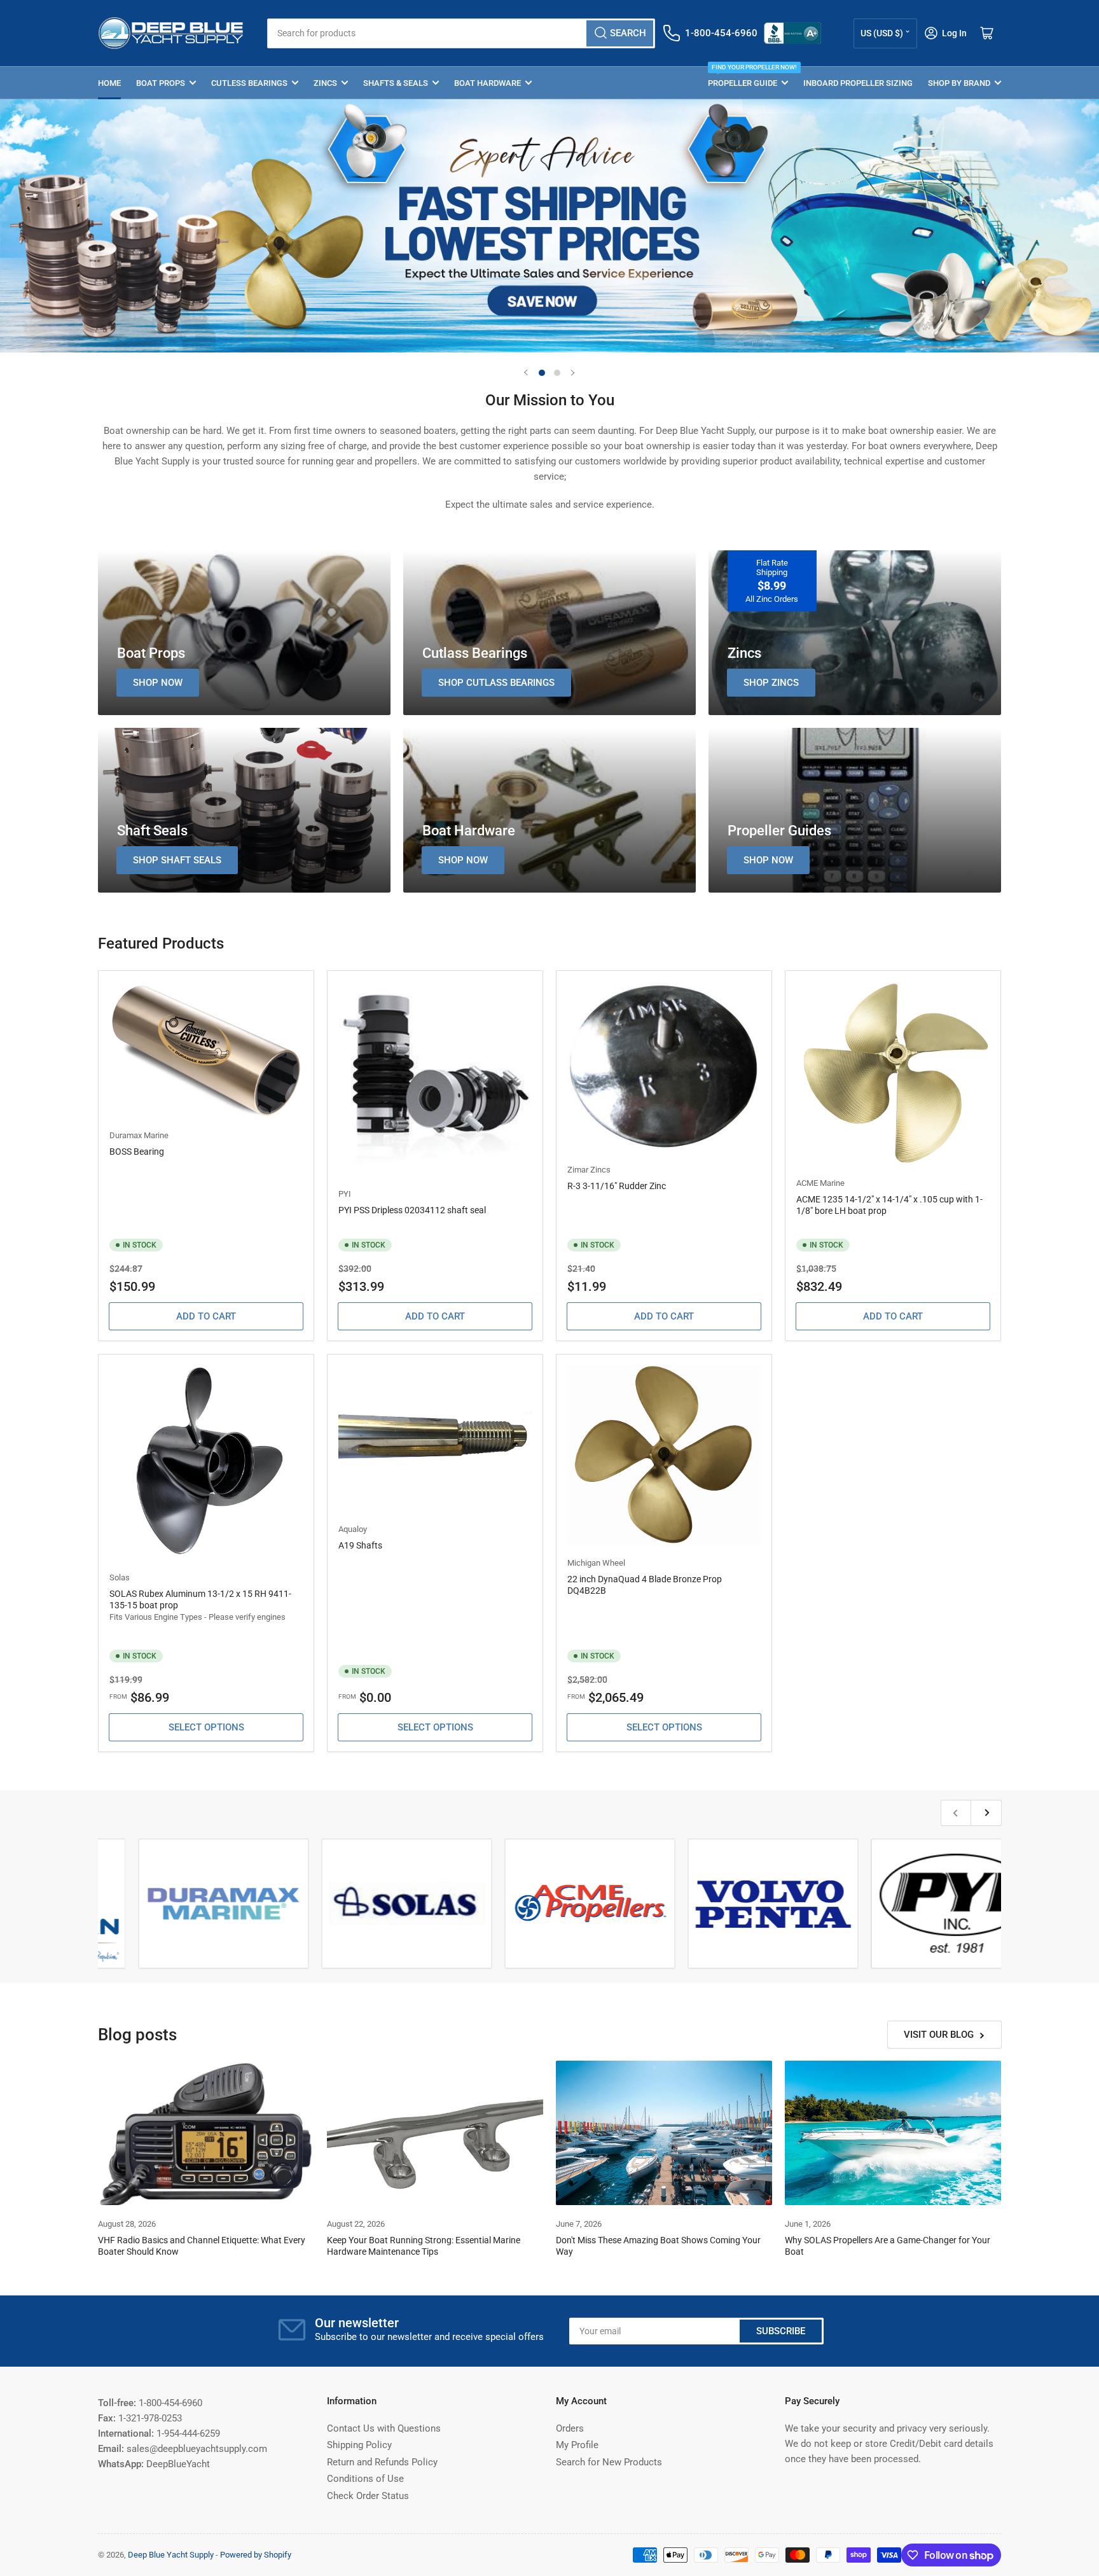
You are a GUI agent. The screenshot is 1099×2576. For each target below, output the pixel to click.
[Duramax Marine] (238, 1904)
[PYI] (971, 1904)
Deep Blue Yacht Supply (171, 2555)
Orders (570, 2428)
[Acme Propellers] (604, 1904)
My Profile (577, 2445)
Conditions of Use (365, 2479)
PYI (345, 1194)
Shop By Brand (959, 83)
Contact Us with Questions (384, 2428)
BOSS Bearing (137, 1152)
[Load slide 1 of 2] (542, 373)
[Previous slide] (527, 373)
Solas (120, 1577)
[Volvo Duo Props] (787, 1904)
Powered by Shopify (256, 2555)
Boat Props (161, 83)
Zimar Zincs (589, 1170)
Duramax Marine (139, 1135)
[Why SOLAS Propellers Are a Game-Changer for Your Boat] (893, 2133)
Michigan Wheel (596, 1563)
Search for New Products (609, 2462)
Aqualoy (353, 1529)
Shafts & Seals (396, 83)
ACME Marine (820, 1183)
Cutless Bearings (249, 83)
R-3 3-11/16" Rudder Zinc (617, 1186)
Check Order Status (368, 2496)
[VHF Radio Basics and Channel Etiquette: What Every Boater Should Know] (206, 2133)
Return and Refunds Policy (382, 2462)
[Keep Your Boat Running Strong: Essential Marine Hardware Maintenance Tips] (435, 2133)
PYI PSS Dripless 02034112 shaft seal (412, 1210)
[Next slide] (572, 373)
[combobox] (461, 33)
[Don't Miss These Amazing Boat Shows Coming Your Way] (664, 2133)
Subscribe (781, 2331)
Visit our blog (939, 2035)
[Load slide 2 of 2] (557, 373)
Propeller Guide (748, 77)
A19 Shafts (360, 1545)
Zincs (325, 83)
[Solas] (421, 1904)
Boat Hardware (487, 83)
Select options (206, 1727)
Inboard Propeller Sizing (858, 83)
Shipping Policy (359, 2445)
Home (109, 83)
